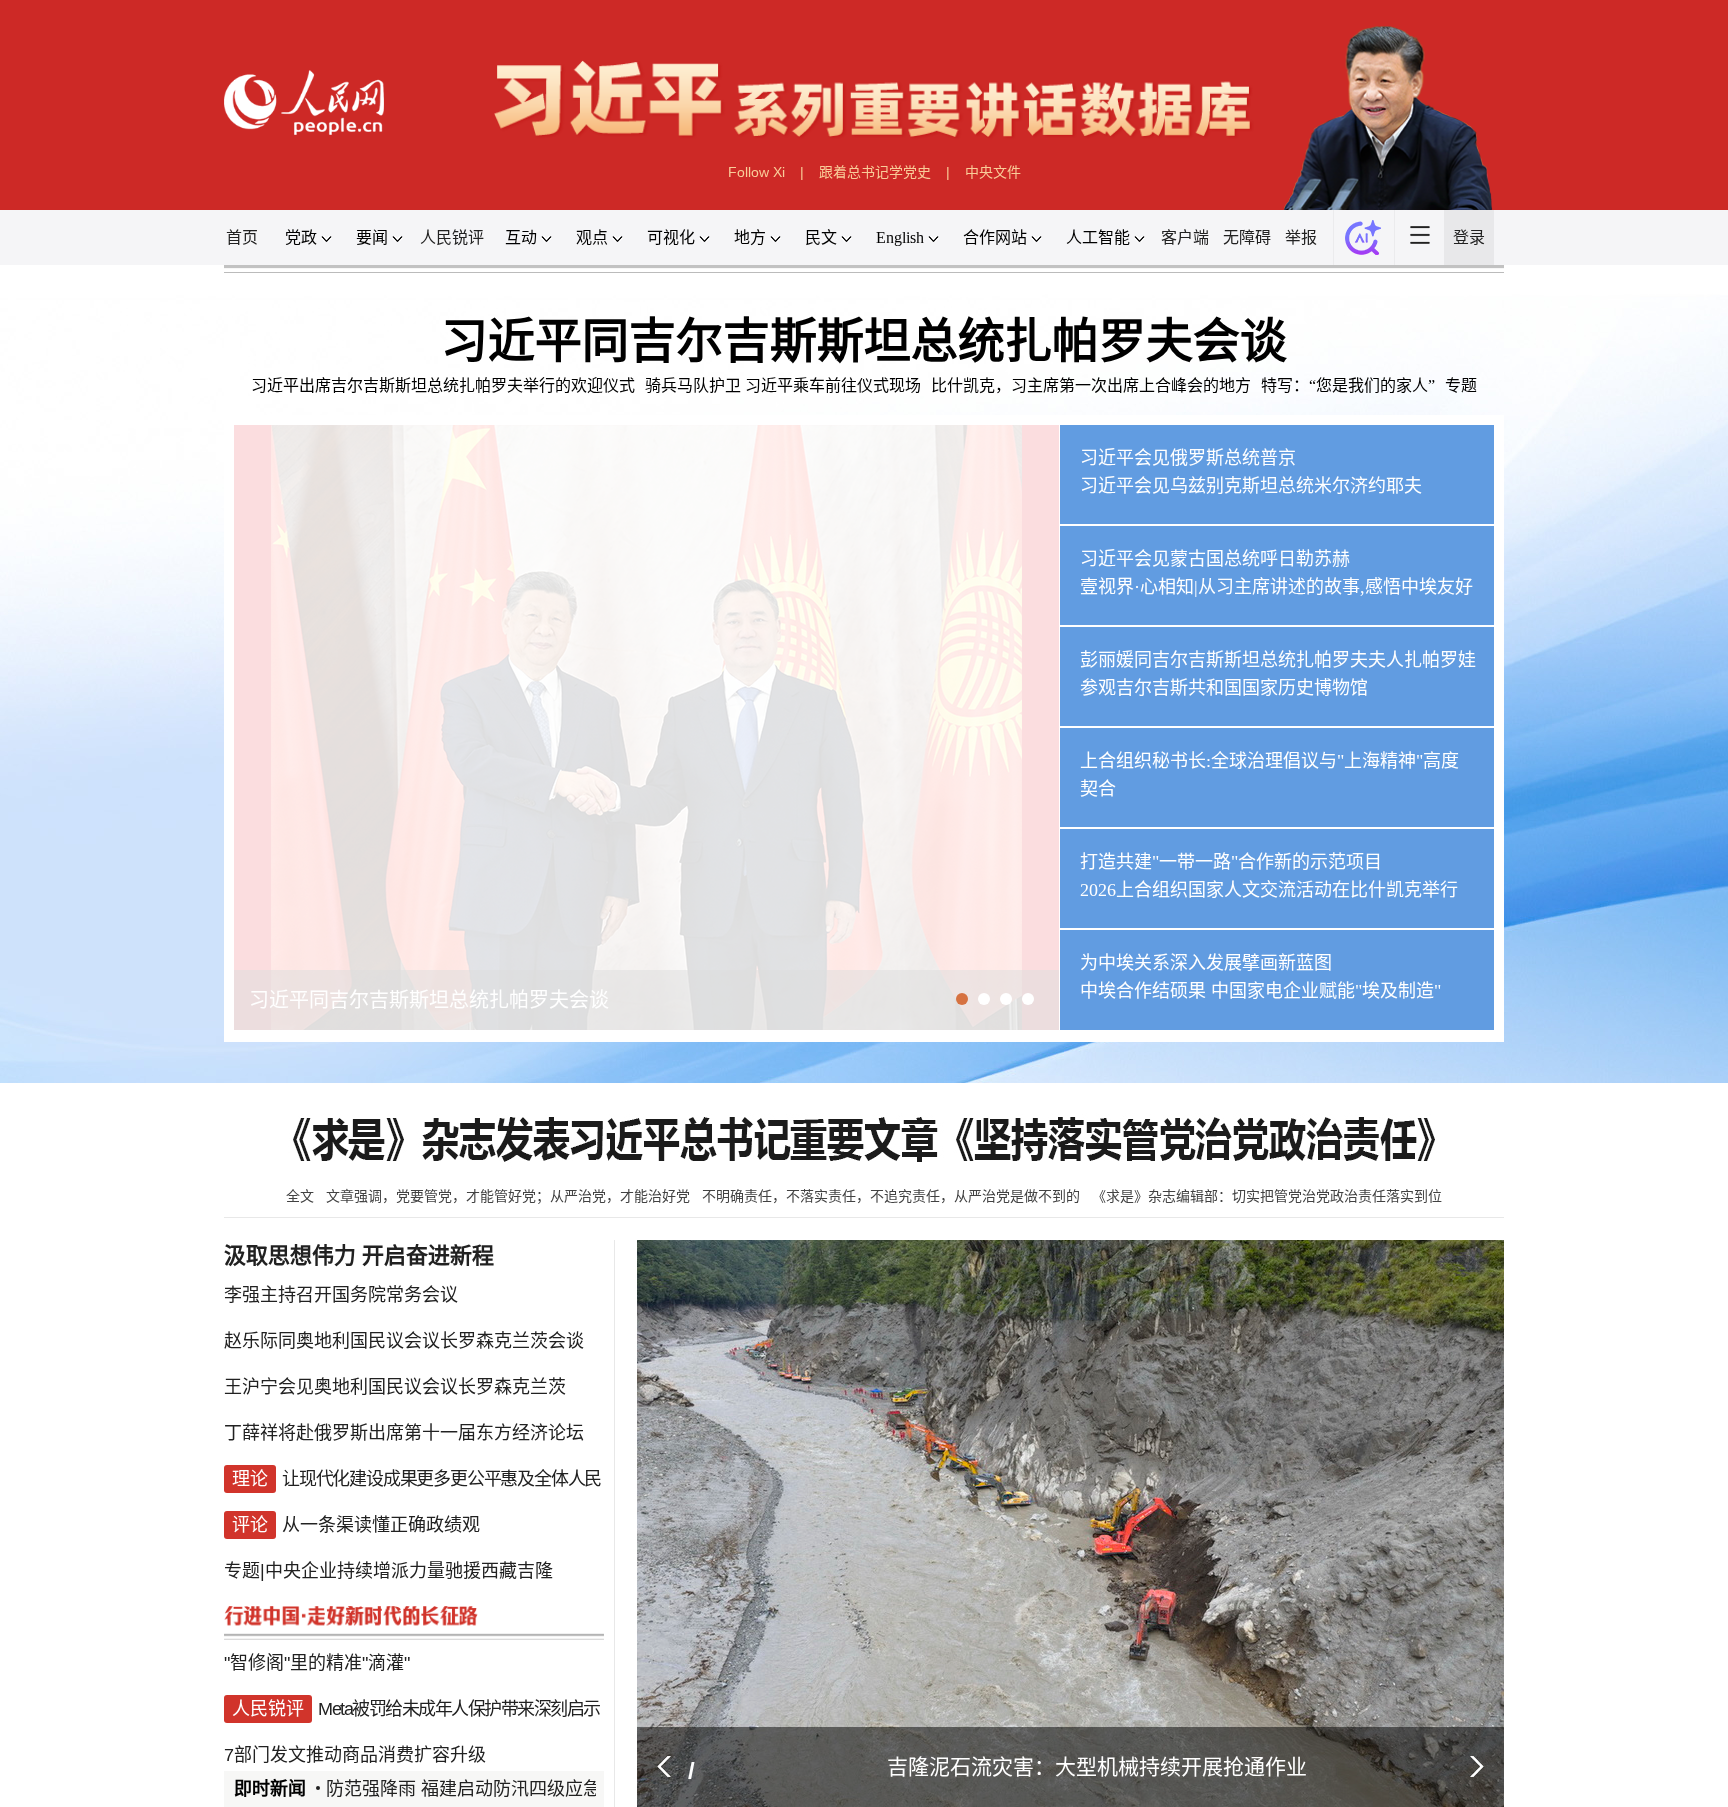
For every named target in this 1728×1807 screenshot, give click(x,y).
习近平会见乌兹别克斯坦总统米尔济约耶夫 (1251, 486)
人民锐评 (452, 237)
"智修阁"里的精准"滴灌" (317, 1622)
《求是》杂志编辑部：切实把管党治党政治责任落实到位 (1267, 1196)
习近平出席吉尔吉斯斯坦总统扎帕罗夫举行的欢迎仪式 (443, 385)
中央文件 (993, 172)
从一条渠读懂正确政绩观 (381, 1502)
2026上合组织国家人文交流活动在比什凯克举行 (1269, 890)
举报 (1301, 237)
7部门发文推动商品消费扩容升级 (355, 1702)
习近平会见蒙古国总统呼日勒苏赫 (1215, 559)
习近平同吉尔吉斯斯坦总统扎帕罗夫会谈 (864, 341)
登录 (1469, 237)
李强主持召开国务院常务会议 (341, 1302)
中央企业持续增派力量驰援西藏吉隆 (409, 1542)
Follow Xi (756, 172)
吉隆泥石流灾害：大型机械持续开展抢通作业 (1097, 1766)
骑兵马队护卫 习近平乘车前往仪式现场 (783, 385)
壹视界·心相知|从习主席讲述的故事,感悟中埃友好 (1276, 587)
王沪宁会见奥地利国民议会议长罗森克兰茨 (395, 1382)
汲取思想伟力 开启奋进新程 (359, 1255)
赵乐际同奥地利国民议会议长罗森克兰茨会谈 (404, 1342)
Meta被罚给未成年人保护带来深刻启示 (459, 1662)
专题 (1461, 385)
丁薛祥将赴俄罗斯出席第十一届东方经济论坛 (404, 1422)
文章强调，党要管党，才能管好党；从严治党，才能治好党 (508, 1196)
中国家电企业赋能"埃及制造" (1326, 991)
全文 (300, 1196)
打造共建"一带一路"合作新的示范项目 (1231, 862)
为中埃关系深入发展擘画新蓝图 (1206, 963)
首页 (242, 237)
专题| (244, 1542)
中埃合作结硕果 (1143, 991)
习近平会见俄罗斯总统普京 (1188, 458)
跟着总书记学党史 (875, 172)
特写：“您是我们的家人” (1348, 385)
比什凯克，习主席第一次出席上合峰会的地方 (1091, 385)
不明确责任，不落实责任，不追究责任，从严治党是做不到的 (891, 1196)
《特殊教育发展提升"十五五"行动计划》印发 (401, 1742)
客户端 (1185, 237)
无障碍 (1247, 237)
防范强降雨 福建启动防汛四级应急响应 (459, 1789)
